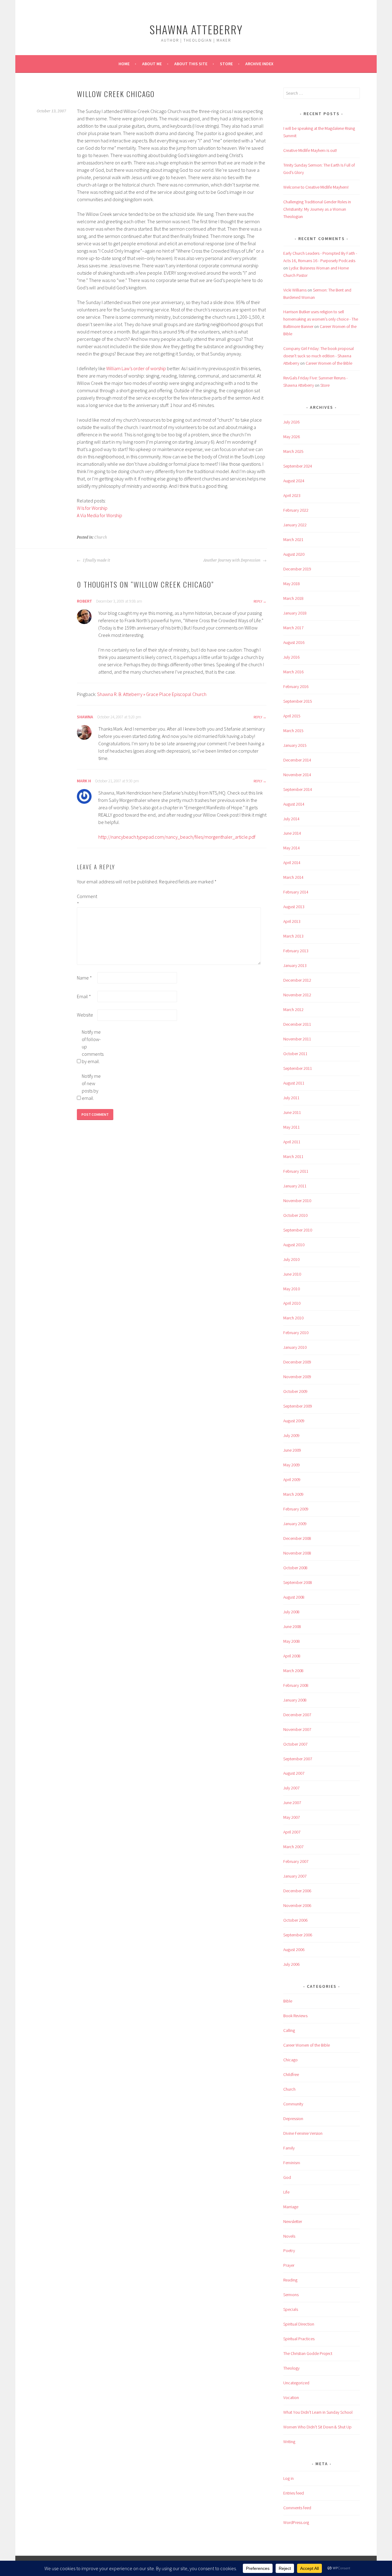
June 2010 (292, 1274)
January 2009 (295, 1524)
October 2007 (295, 1744)
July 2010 (291, 1259)
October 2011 (295, 1054)
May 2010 (292, 1289)
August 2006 (294, 1950)
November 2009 (297, 1377)
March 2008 (293, 1671)
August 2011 (294, 1083)
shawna (85, 717)
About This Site (191, 64)
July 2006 (291, 1964)
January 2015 (295, 745)
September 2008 (298, 1582)
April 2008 (292, 1656)
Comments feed (297, 2508)
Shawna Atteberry (196, 29)
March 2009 (293, 1494)
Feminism (292, 2163)
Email (84, 996)
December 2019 (297, 569)
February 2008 (296, 1685)
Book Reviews (295, 2016)
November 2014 (297, 775)
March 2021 (293, 540)
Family (289, 2148)
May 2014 (292, 848)
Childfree (291, 2074)
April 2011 (292, 1142)
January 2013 (295, 965)
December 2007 (297, 1715)
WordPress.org (296, 2522)
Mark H (84, 781)
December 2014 (297, 760)
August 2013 (294, 907)
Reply (258, 601)
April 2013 (292, 921)
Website (85, 1015)
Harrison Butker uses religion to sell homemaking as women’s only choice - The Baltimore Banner (321, 319)
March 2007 (293, 1847)
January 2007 (295, 1876)
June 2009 (292, 1450)
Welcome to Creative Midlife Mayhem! (316, 187)
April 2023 (292, 495)
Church (101, 537)
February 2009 (296, 1509)
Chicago (290, 2060)
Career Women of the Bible (329, 363)
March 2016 (293, 672)
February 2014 (296, 892)
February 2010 (296, 1333)
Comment (87, 900)
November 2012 (297, 995)
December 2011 (297, 1024)
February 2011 (296, 1171)
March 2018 (293, 598)
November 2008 (297, 1553)
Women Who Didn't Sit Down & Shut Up (317, 2427)
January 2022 (295, 525)
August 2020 (294, 554)
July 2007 (291, 1788)
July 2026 (291, 422)
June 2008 (292, 1626)
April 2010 (292, 1303)
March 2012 (293, 1010)
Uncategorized (296, 2383)
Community (293, 2104)
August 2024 (294, 481)
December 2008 (297, 1538)
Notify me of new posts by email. (91, 1087)
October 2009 (295, 1391)
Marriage (291, 2207)
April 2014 (292, 863)
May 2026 (292, 437)
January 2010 (295, 1347)
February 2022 (296, 510)
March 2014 (293, 877)
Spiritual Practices (299, 2339)
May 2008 (292, 1641)
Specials (291, 2309)
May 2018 (292, 584)
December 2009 (297, 1362)
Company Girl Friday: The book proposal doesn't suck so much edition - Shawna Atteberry (318, 356)
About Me (152, 64)
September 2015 (298, 701)
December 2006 (297, 1891)
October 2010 (295, 1215)
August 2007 (294, 1773)
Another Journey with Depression (232, 560)
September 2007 (298, 1759)
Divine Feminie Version (303, 2133)
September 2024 (298, 466)
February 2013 (296, 951)
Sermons (291, 2295)
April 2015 (292, 716)
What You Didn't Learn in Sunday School (318, 2412)
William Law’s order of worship (136, 368)
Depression (293, 2119)
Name (84, 978)
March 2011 (293, 1156)
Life (286, 2192)
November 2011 (297, 1039)
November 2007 (297, 1729)
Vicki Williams (295, 290)
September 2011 (298, 1068)
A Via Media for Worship (100, 515)
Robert (85, 601)
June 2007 (292, 1803)
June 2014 (292, 833)
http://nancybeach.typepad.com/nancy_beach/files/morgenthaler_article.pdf (177, 837)
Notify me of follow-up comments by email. (92, 1047)
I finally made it (96, 560)
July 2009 (291, 1435)
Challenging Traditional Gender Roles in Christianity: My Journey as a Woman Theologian (317, 209)
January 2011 (295, 1186)
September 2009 (298, 1406)
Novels (289, 2236)
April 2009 (292, 1480)
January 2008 (295, 1700)
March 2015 (293, 731)
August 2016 (294, 642)
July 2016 (291, 657)
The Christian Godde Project (308, 2353)
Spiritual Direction (299, 2324)
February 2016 (296, 686)
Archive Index (259, 64)
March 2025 (293, 451)
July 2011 (291, 1098)
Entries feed (294, 2493)
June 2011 (292, 1112)
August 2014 (294, 804)
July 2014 (291, 819)
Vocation (291, 2397)
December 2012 (297, 980)
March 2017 (293, 628)
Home (124, 64)
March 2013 (293, 936)
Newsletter (293, 2221)
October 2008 (295, 1568)
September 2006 (298, 1935)
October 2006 (295, 1920)
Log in (288, 2478)
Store (226, 64)
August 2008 (294, 1597)
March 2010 (293, 1318)
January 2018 (295, 613)
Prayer (289, 2265)
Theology (291, 2368)
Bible (288, 2001)
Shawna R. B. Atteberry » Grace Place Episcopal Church (152, 694)
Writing (289, 2442)
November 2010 (297, 1201)
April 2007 (292, 1832)
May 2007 (292, 1817)
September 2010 (298, 1230)
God (287, 2177)
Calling (289, 2030)
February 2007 (296, 1861)
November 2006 (297, 1905)
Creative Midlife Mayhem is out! (310, 150)
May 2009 (292, 1465)
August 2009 (294, 1421)
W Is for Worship (92, 508)
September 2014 (298, 789)
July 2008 (291, 1612)
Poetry (289, 2251)
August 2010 (294, 1245)
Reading (290, 2280)
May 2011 (292, 1127)
